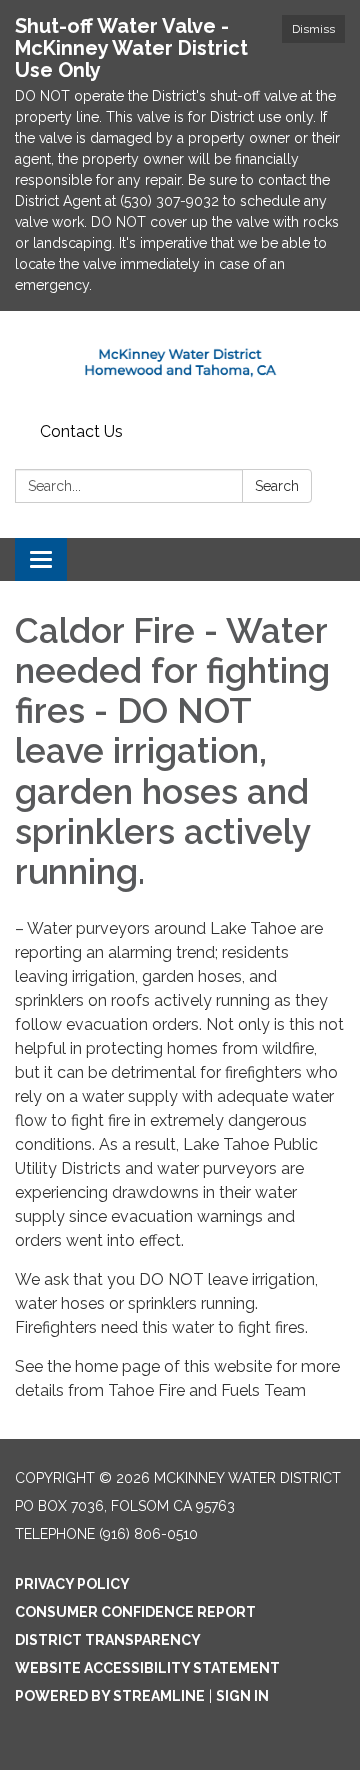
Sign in (242, 1696)
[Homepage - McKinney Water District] (180, 363)
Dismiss (313, 29)
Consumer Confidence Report (135, 1612)
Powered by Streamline (110, 1696)
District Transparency (108, 1640)
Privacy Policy (72, 1584)
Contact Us (81, 431)
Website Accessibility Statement (147, 1668)
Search (277, 486)
